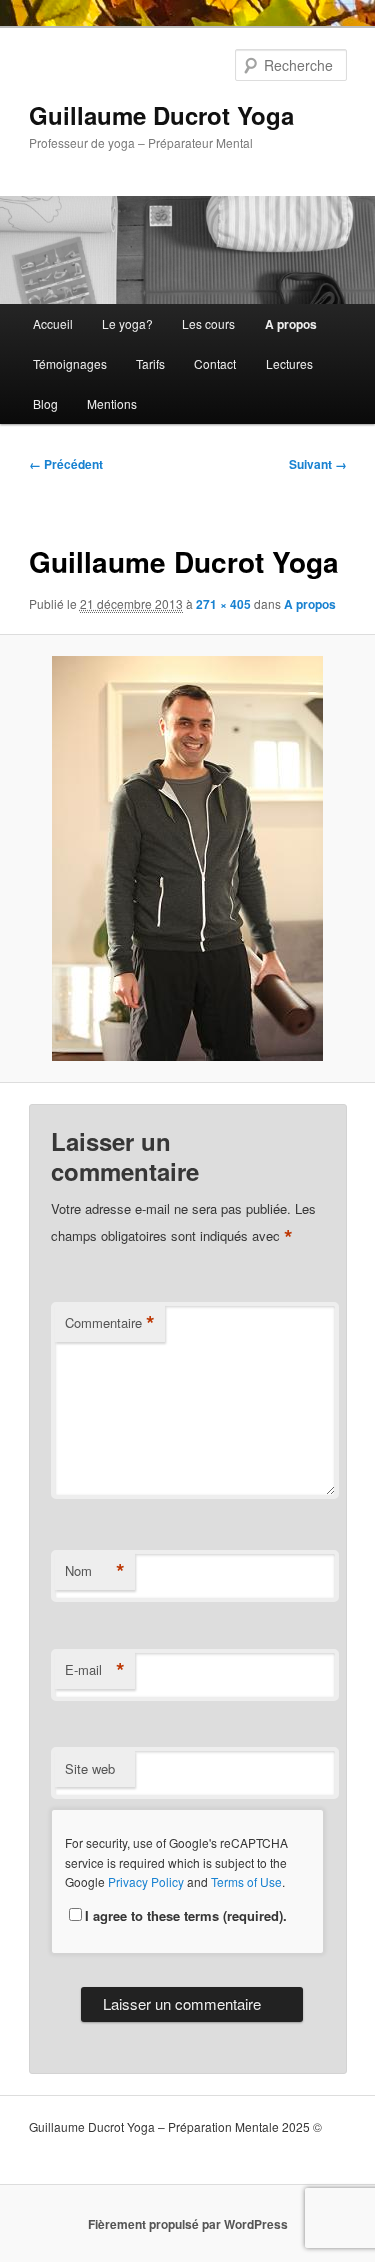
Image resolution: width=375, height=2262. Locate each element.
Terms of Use (246, 1881)
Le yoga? (127, 323)
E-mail (95, 1670)
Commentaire (110, 1323)
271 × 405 (223, 604)
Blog (45, 403)
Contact (215, 363)
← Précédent (66, 464)
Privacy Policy (146, 1881)
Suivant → (318, 464)
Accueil (53, 323)
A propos (291, 324)
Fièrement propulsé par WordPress (188, 2224)
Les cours (208, 323)
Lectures (289, 363)
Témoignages (70, 363)
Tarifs (150, 363)
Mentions (112, 403)
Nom (95, 1571)
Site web (90, 1768)
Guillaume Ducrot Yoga (161, 115)
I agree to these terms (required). (186, 1915)
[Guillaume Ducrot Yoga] (187, 858)
